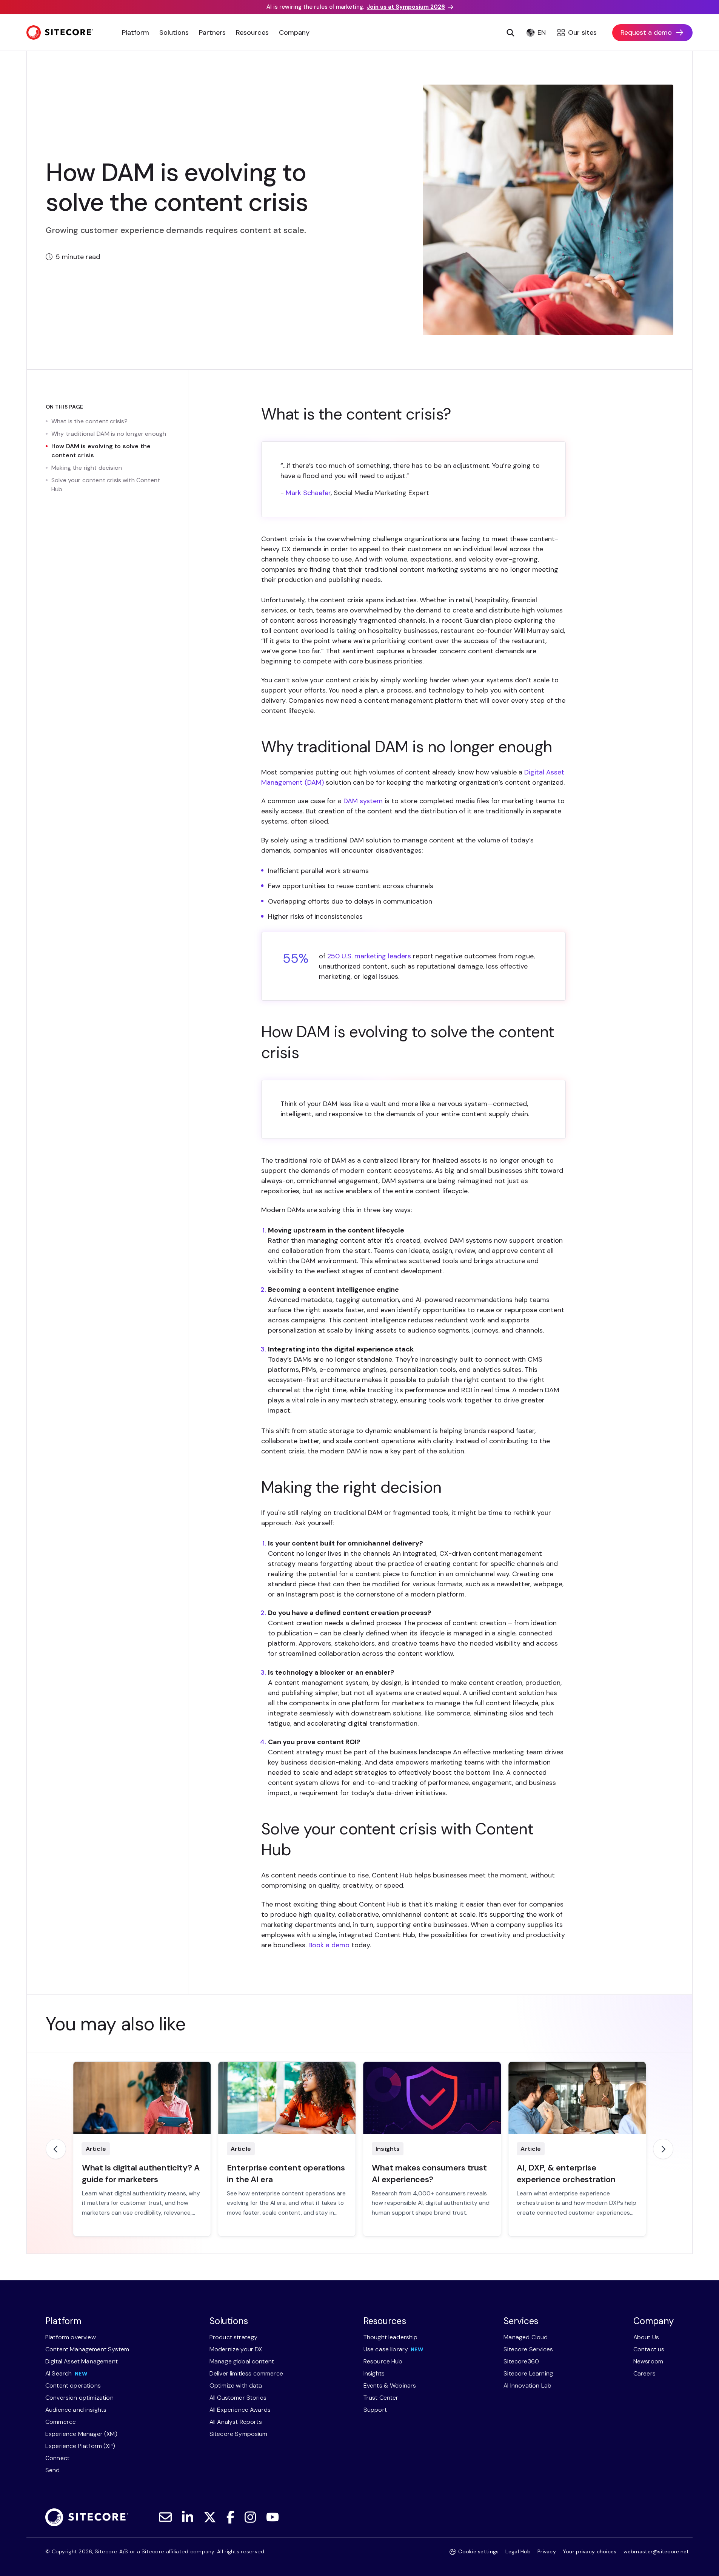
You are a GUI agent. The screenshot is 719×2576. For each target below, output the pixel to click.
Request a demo (646, 32)
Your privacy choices (590, 2551)
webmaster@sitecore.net (656, 2551)
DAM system (363, 801)
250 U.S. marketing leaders (369, 956)
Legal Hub (518, 2551)
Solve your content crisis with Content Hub (106, 485)
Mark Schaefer (308, 493)
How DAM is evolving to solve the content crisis (101, 451)
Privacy (547, 2551)
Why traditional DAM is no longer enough (109, 434)
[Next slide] (663, 2149)
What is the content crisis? (89, 421)
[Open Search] (511, 32)
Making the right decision (87, 468)
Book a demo (329, 1945)
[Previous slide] (56, 2149)
